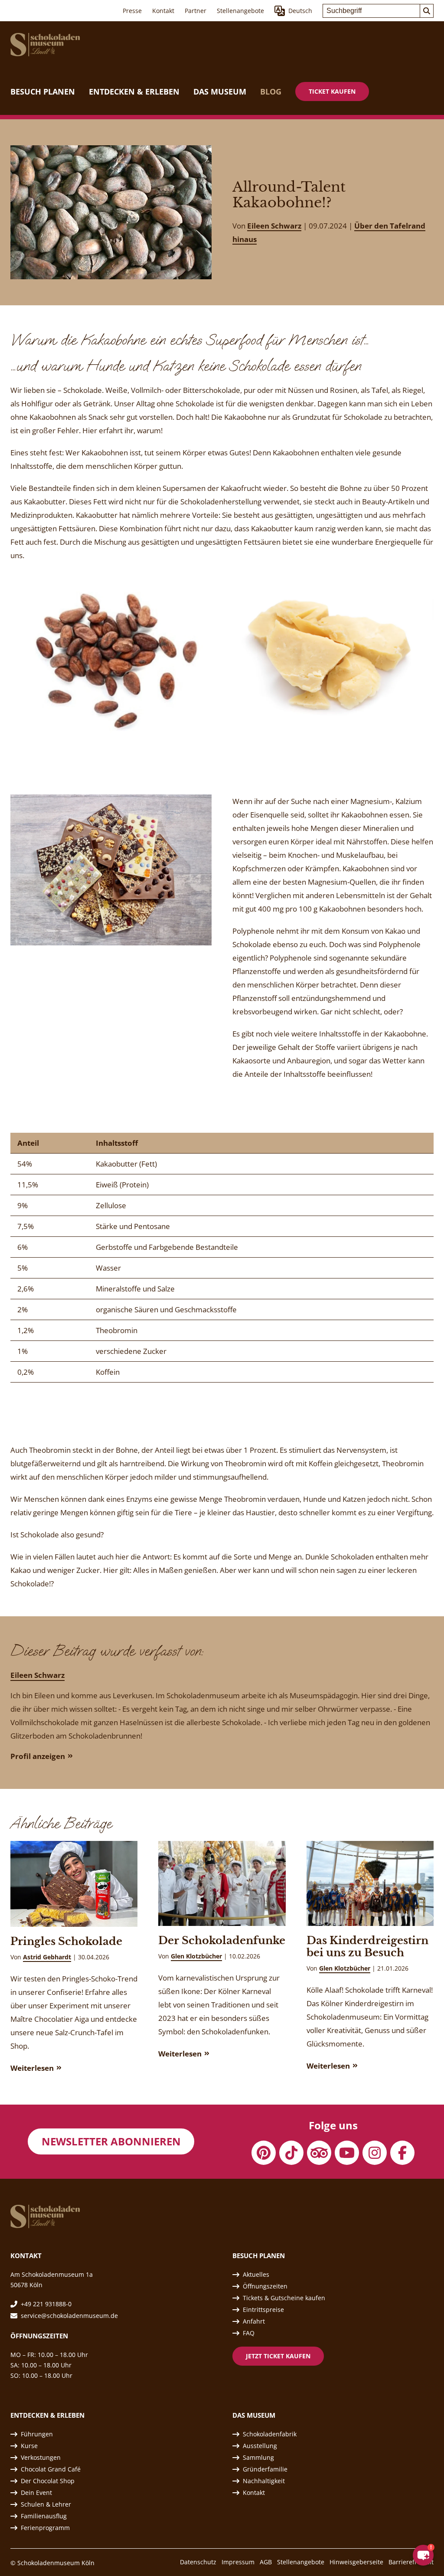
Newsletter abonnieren (111, 2141)
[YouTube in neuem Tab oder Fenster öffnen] (347, 2153)
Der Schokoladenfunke (222, 1940)
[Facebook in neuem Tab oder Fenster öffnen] (402, 2153)
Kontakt (163, 11)
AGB (266, 2562)
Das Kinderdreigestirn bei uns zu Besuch (367, 1947)
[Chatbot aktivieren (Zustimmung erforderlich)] (423, 2555)
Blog (271, 92)
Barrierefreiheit (411, 2562)
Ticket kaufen (332, 91)
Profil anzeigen (38, 1756)
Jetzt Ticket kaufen (278, 2356)
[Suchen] (427, 11)
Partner (196, 11)
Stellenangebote (240, 11)
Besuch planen (43, 92)
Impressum (238, 2562)
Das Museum (220, 92)
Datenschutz (198, 2562)
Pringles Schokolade (66, 1941)
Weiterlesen (32, 2068)
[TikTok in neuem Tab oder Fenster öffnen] (291, 2153)
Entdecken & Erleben (134, 92)
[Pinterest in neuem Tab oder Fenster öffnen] (264, 2153)
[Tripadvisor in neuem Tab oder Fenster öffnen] (319, 2153)
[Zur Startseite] (45, 45)
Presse (132, 11)
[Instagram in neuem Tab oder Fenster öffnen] (375, 2153)
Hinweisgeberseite (356, 2562)
